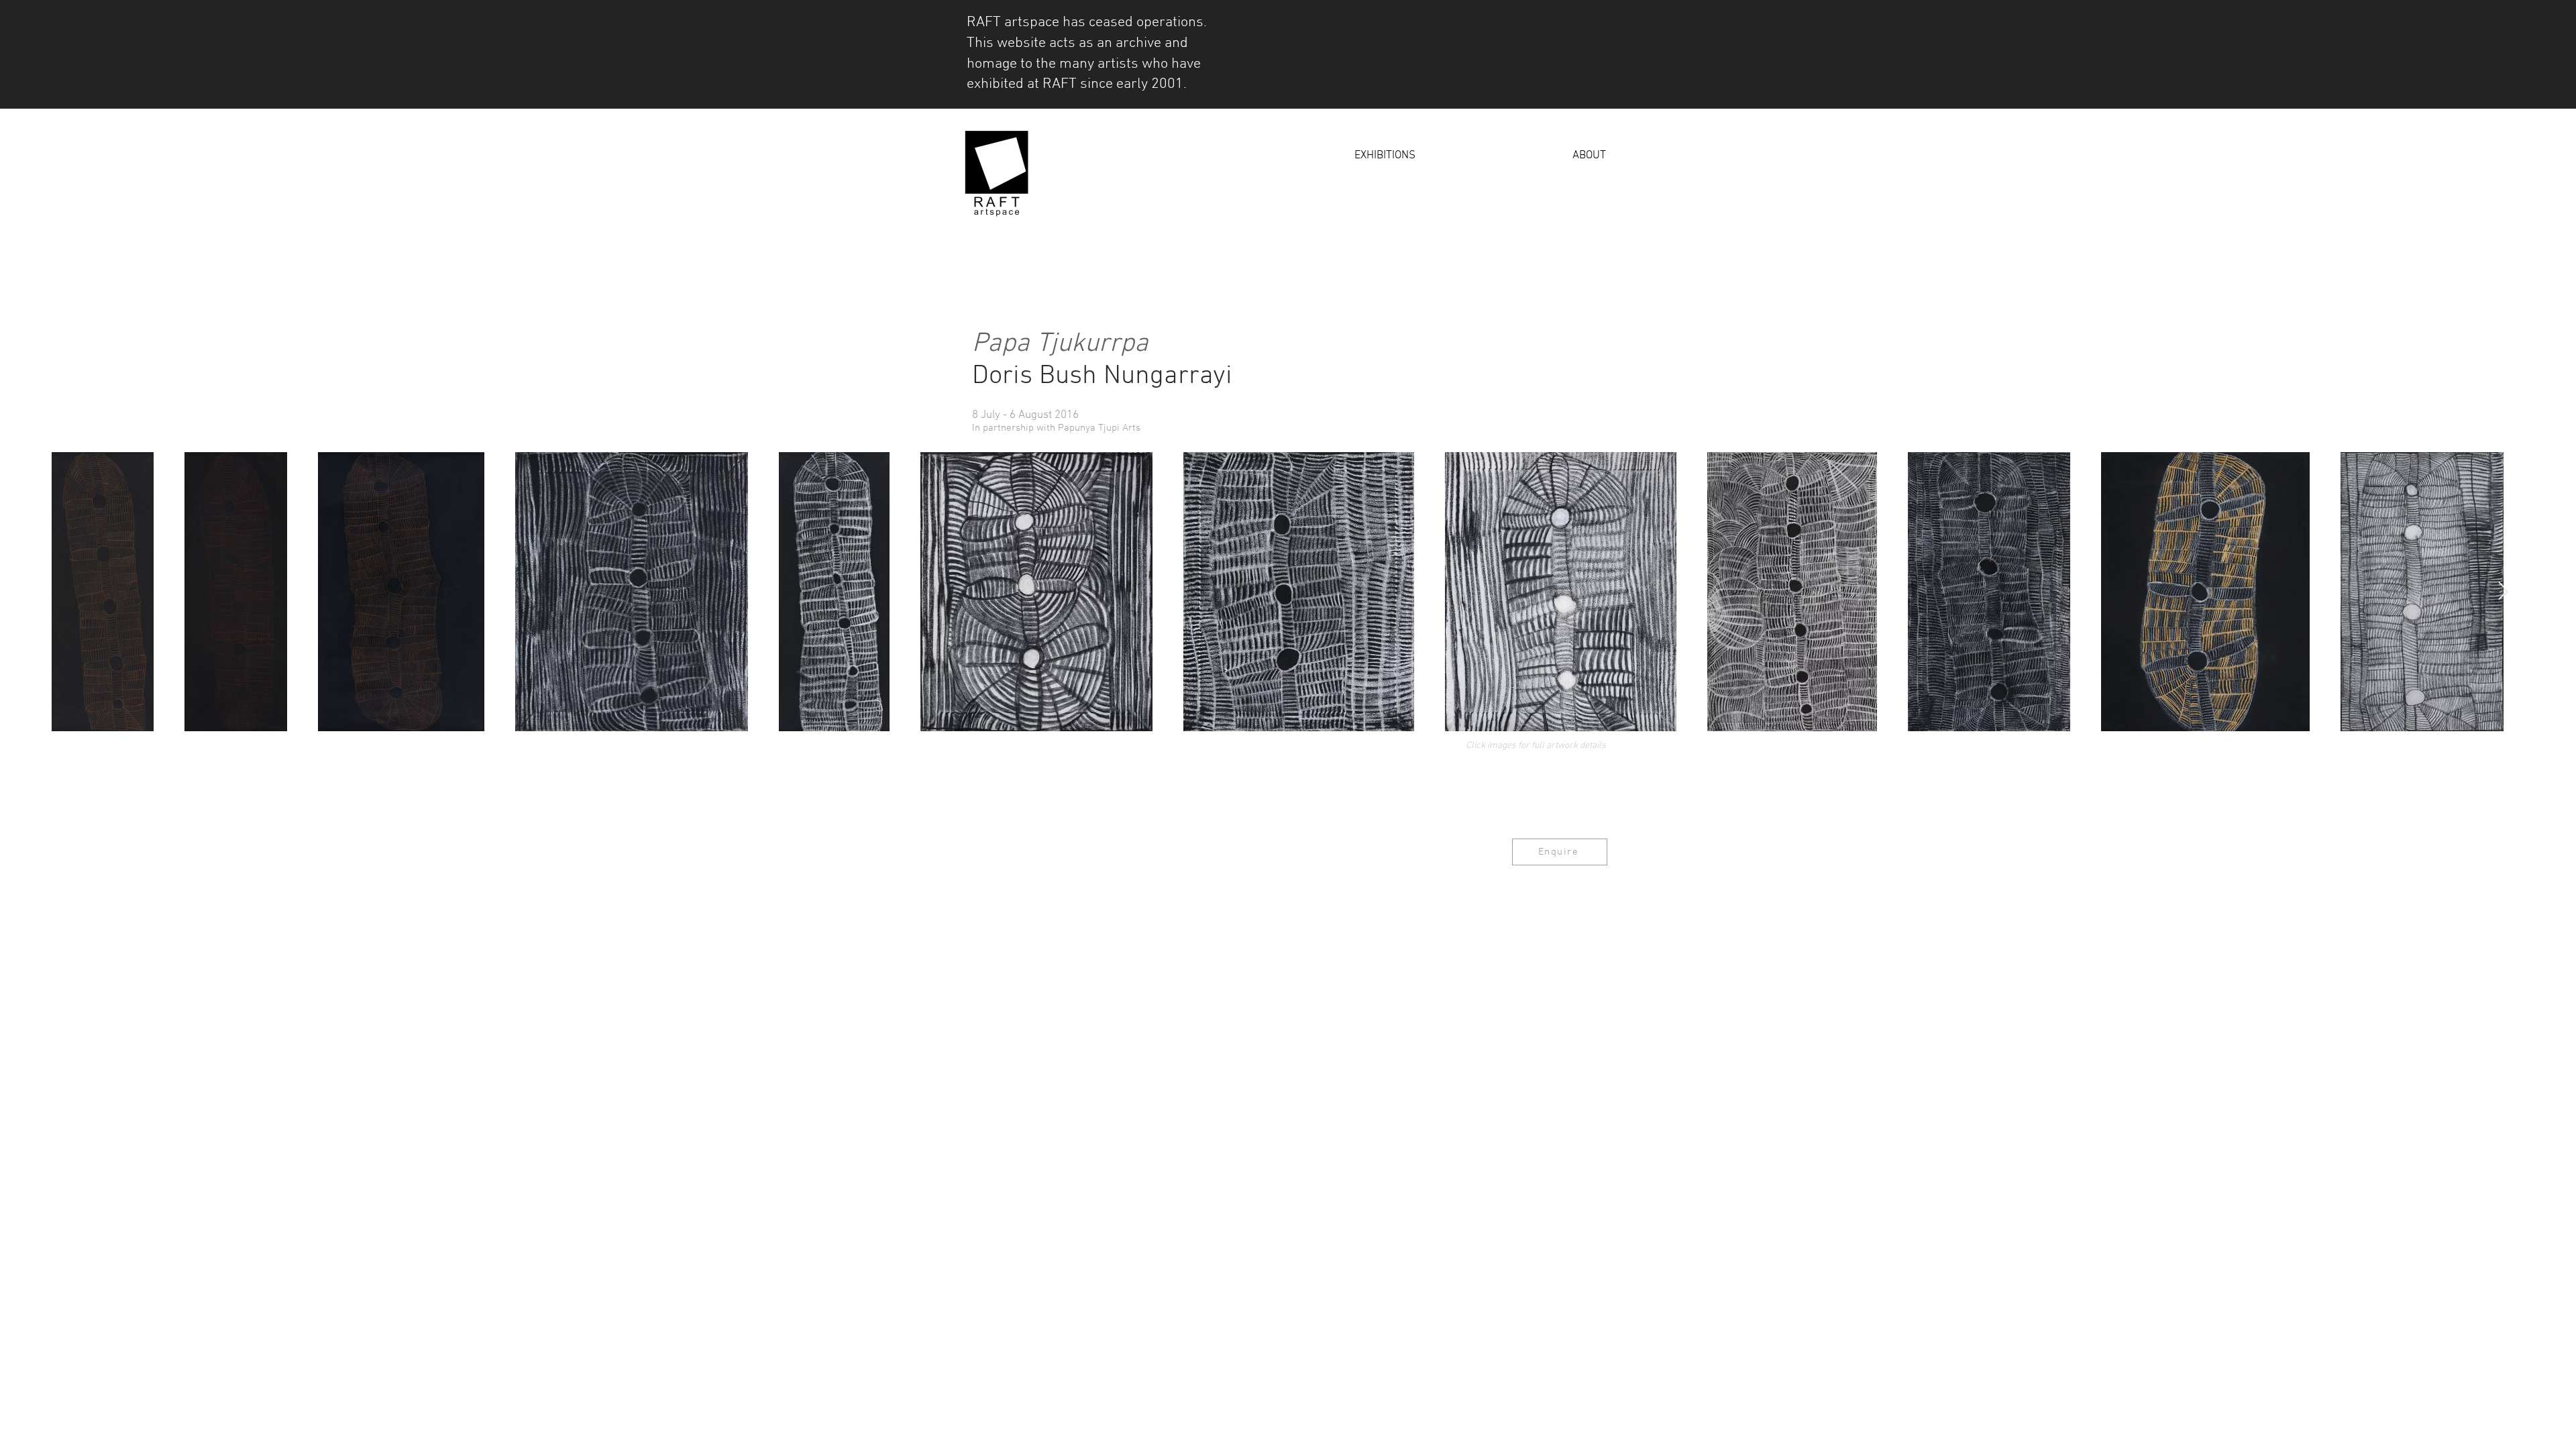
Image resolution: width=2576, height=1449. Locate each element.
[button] (1316, 156)
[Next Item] (2503, 592)
